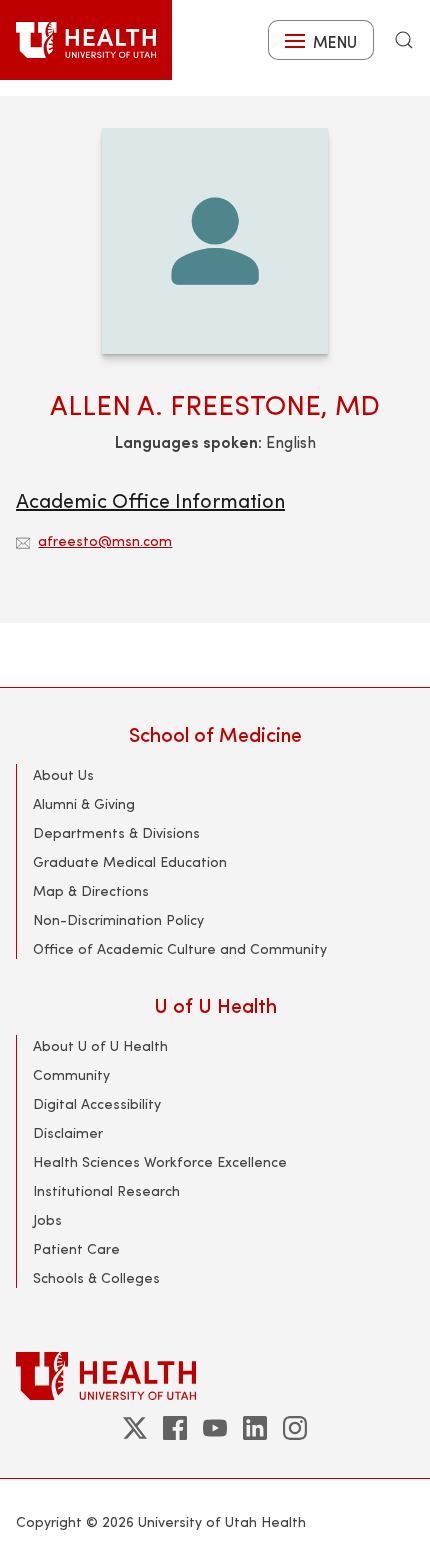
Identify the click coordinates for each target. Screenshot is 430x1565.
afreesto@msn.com (105, 540)
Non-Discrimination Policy (118, 919)
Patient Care (76, 1248)
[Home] (86, 40)
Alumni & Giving (84, 803)
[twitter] (135, 1428)
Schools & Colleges (96, 1277)
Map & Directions (91, 890)
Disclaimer (68, 1132)
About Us (63, 774)
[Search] (404, 40)
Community (71, 1074)
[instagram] (295, 1428)
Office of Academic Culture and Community (180, 948)
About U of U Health (100, 1045)
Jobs (47, 1219)
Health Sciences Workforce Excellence (160, 1161)
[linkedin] (255, 1428)
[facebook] (175, 1428)
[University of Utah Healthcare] (215, 1375)
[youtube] (215, 1428)
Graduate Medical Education (130, 861)
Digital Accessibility (97, 1103)
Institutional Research (106, 1190)
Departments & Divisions (116, 832)
